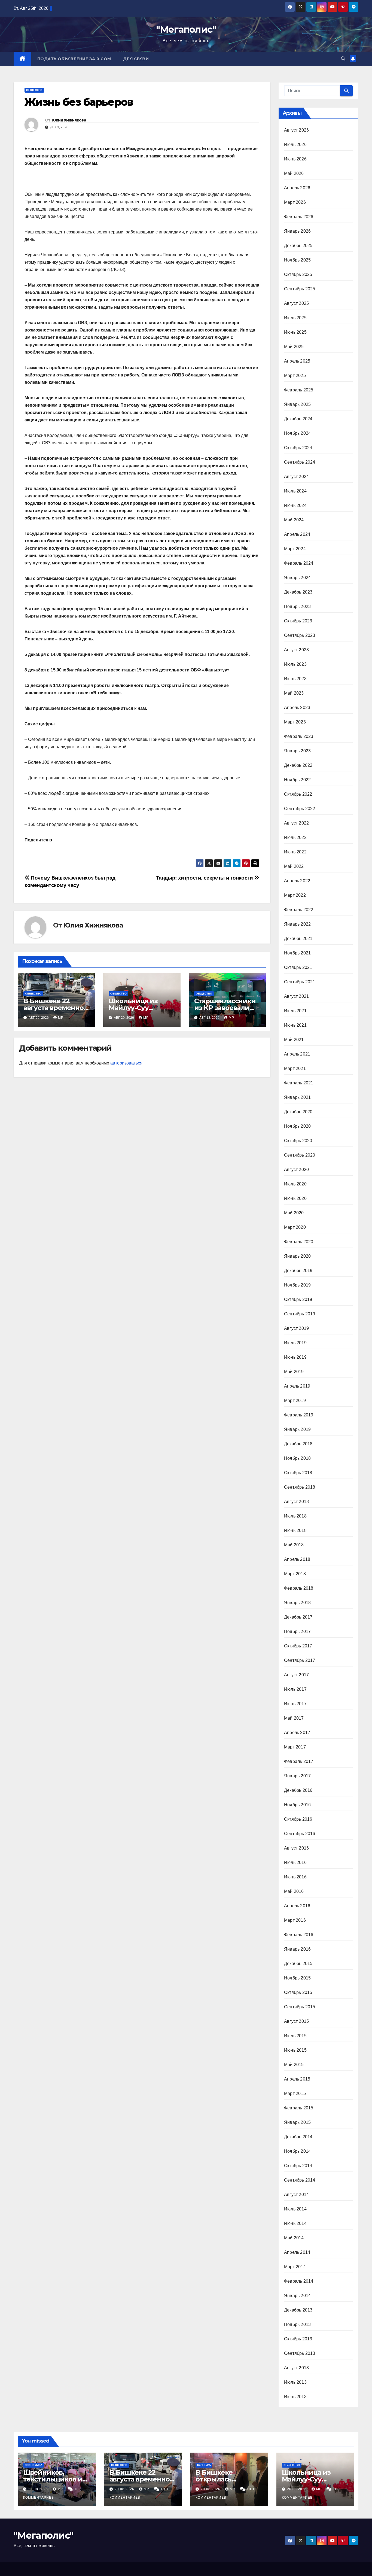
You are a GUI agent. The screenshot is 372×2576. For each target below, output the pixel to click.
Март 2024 (295, 549)
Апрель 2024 (297, 534)
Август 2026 (296, 130)
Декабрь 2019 (298, 1271)
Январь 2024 (297, 578)
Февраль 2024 (299, 563)
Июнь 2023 (295, 679)
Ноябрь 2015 (297, 1978)
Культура (204, 2465)
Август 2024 (296, 477)
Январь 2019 (297, 1429)
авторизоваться (126, 1063)
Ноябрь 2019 (297, 1285)
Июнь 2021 (295, 1025)
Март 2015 (295, 2093)
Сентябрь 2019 (300, 1314)
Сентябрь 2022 (300, 809)
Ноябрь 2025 (297, 260)
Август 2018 (296, 1502)
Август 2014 (296, 2195)
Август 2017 (296, 1675)
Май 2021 (294, 1040)
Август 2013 (296, 2368)
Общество (34, 90)
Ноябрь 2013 (297, 2324)
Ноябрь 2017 (297, 1631)
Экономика (33, 2465)
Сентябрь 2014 (300, 2180)
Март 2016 (295, 1920)
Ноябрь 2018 (297, 1458)
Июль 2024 (295, 491)
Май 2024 (294, 520)
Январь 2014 (297, 2296)
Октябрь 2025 (298, 274)
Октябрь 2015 (298, 1992)
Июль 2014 (295, 2209)
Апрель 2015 (297, 2079)
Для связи (136, 59)
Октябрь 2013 (298, 2339)
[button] (343, 59)
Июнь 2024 (295, 505)
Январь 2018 (297, 1603)
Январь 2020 (297, 1256)
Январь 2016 (297, 1949)
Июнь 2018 (295, 1530)
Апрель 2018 (297, 1559)
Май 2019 (294, 1372)
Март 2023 (295, 722)
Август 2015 (296, 2021)
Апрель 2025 (297, 361)
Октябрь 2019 (298, 1299)
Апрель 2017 (297, 1733)
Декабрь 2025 (298, 246)
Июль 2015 (295, 2036)
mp (61, 1018)
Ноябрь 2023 (297, 606)
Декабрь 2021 (298, 939)
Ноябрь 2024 (297, 433)
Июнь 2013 (295, 2397)
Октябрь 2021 (298, 967)
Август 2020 (296, 1170)
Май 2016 (294, 1891)
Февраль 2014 (299, 2281)
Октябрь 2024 (298, 448)
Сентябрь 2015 (300, 2007)
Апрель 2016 (297, 1906)
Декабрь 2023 (298, 592)
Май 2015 (294, 2065)
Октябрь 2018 (298, 1473)
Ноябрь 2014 (297, 2151)
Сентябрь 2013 (300, 2353)
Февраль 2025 (299, 390)
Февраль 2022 (299, 910)
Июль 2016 (295, 1862)
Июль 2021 (295, 1011)
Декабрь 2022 (298, 765)
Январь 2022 (297, 924)
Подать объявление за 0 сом (74, 59)
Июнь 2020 (295, 1198)
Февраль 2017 (299, 1761)
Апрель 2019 (297, 1386)
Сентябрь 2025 (300, 289)
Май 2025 (294, 347)
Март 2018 (295, 1574)
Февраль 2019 (299, 1415)
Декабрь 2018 (298, 1444)
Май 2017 (294, 1718)
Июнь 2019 (295, 1357)
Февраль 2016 (299, 1935)
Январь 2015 (297, 2122)
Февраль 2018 (299, 1588)
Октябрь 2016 (298, 1819)
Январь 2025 (297, 404)
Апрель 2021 (297, 1054)
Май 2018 (294, 1545)
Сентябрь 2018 (300, 1487)
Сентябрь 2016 (300, 1834)
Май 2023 (294, 693)
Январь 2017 (297, 1776)
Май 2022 (294, 866)
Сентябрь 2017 (300, 1660)
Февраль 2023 (299, 736)
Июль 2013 (295, 2382)
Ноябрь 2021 (297, 953)
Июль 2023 (295, 664)
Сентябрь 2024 (300, 462)
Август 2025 (296, 303)
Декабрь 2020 (298, 1112)
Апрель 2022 (297, 881)
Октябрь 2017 (298, 1646)
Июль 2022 (295, 837)
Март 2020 (295, 1227)
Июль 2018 (295, 1516)
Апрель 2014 (297, 2252)
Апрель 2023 (297, 708)
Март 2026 (295, 202)
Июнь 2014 (295, 2223)
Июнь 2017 (295, 1704)
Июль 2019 (295, 1343)
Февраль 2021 (299, 1083)
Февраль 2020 (299, 1242)
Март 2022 (295, 895)
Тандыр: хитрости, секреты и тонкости (205, 878)
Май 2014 (294, 2238)
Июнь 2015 (295, 2050)
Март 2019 (295, 1400)
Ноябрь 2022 (297, 780)
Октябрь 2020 (298, 1141)
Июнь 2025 (295, 332)
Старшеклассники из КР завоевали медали (225, 1008)
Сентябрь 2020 (300, 1155)
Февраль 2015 (299, 2108)
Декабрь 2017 (298, 1617)
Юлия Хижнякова (69, 120)
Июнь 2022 (295, 852)
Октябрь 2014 (298, 2166)
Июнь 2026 (295, 159)
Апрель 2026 (297, 188)
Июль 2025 (295, 318)
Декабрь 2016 (298, 1790)
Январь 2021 (297, 1097)
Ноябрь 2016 (297, 1805)
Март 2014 (295, 2267)
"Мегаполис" (186, 29)
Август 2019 (296, 1328)
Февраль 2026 (299, 217)
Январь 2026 (297, 231)
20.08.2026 (39, 2489)
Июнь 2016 (295, 1877)
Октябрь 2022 (298, 794)
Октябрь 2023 (298, 621)
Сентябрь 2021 (300, 982)
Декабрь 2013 (298, 2310)
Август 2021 (296, 996)
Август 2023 (296, 650)
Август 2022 (296, 823)
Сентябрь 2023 (300, 635)
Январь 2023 (297, 751)
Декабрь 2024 (298, 419)
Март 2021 (295, 1068)
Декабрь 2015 (298, 1964)
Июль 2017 (295, 1689)
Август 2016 (296, 1848)
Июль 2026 (295, 145)
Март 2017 (295, 1747)
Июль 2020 (295, 1184)
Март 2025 (295, 375)
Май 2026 (294, 173)
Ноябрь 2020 (297, 1126)
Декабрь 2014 (298, 2137)
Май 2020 (294, 1213)
